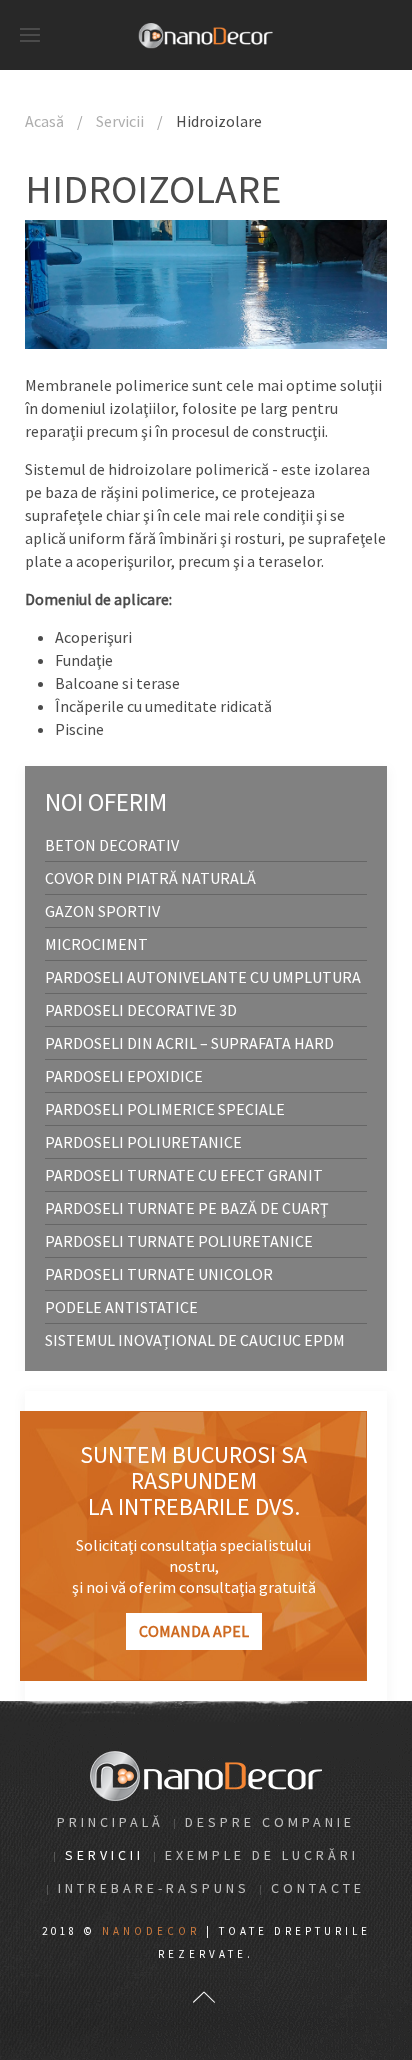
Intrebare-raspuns (154, 1888)
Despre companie (270, 1822)
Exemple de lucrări (262, 1855)
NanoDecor (151, 1931)
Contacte (318, 1888)
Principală (110, 1822)
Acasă (44, 121)
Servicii (120, 121)
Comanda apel (194, 1631)
